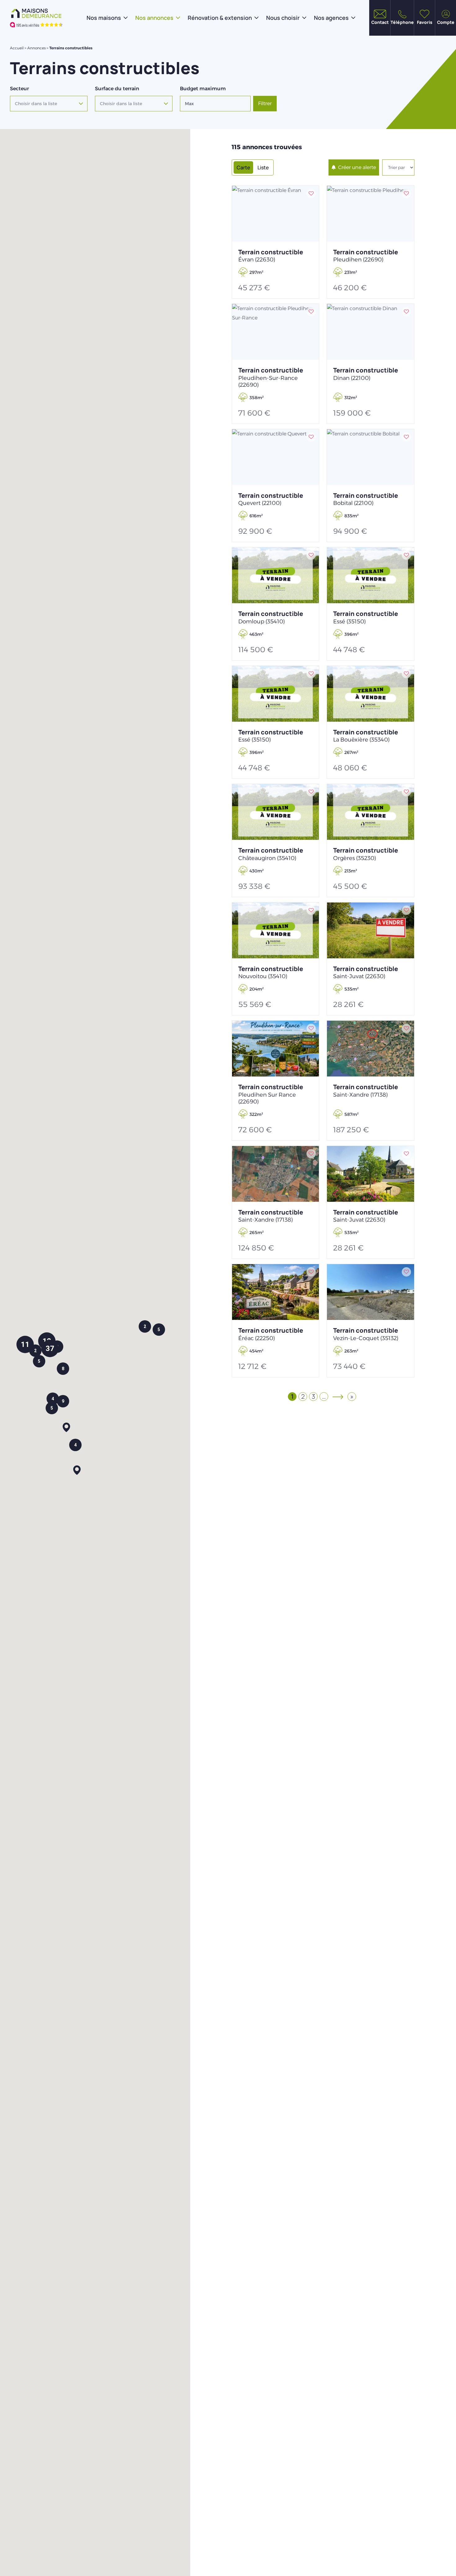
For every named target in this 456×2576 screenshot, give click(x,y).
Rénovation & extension (220, 18)
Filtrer (265, 103)
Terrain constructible (271, 256)
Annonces (36, 48)
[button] (66, 1428)
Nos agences (331, 18)
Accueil (17, 48)
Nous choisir (283, 18)
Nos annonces (154, 18)
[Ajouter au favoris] (311, 194)
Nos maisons (104, 18)
